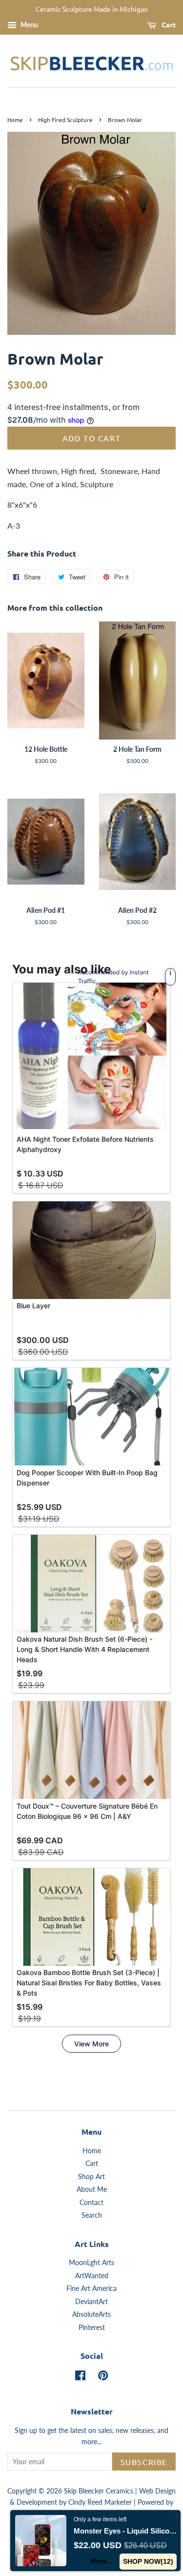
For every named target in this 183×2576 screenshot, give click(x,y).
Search (92, 2215)
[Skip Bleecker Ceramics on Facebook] (80, 2377)
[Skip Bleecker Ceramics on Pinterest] (103, 2377)
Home (15, 120)
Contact (91, 2203)
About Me (92, 2189)
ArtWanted (92, 2276)
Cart (168, 24)
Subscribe (144, 2462)
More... (102, 2561)
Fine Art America (91, 2288)
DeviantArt (91, 2302)
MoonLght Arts (91, 2263)
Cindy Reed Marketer (100, 2502)
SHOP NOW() (148, 2561)
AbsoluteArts (91, 2314)
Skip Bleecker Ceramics (99, 2491)
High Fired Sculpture (65, 120)
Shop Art (91, 2177)
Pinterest (92, 2328)
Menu (29, 25)
